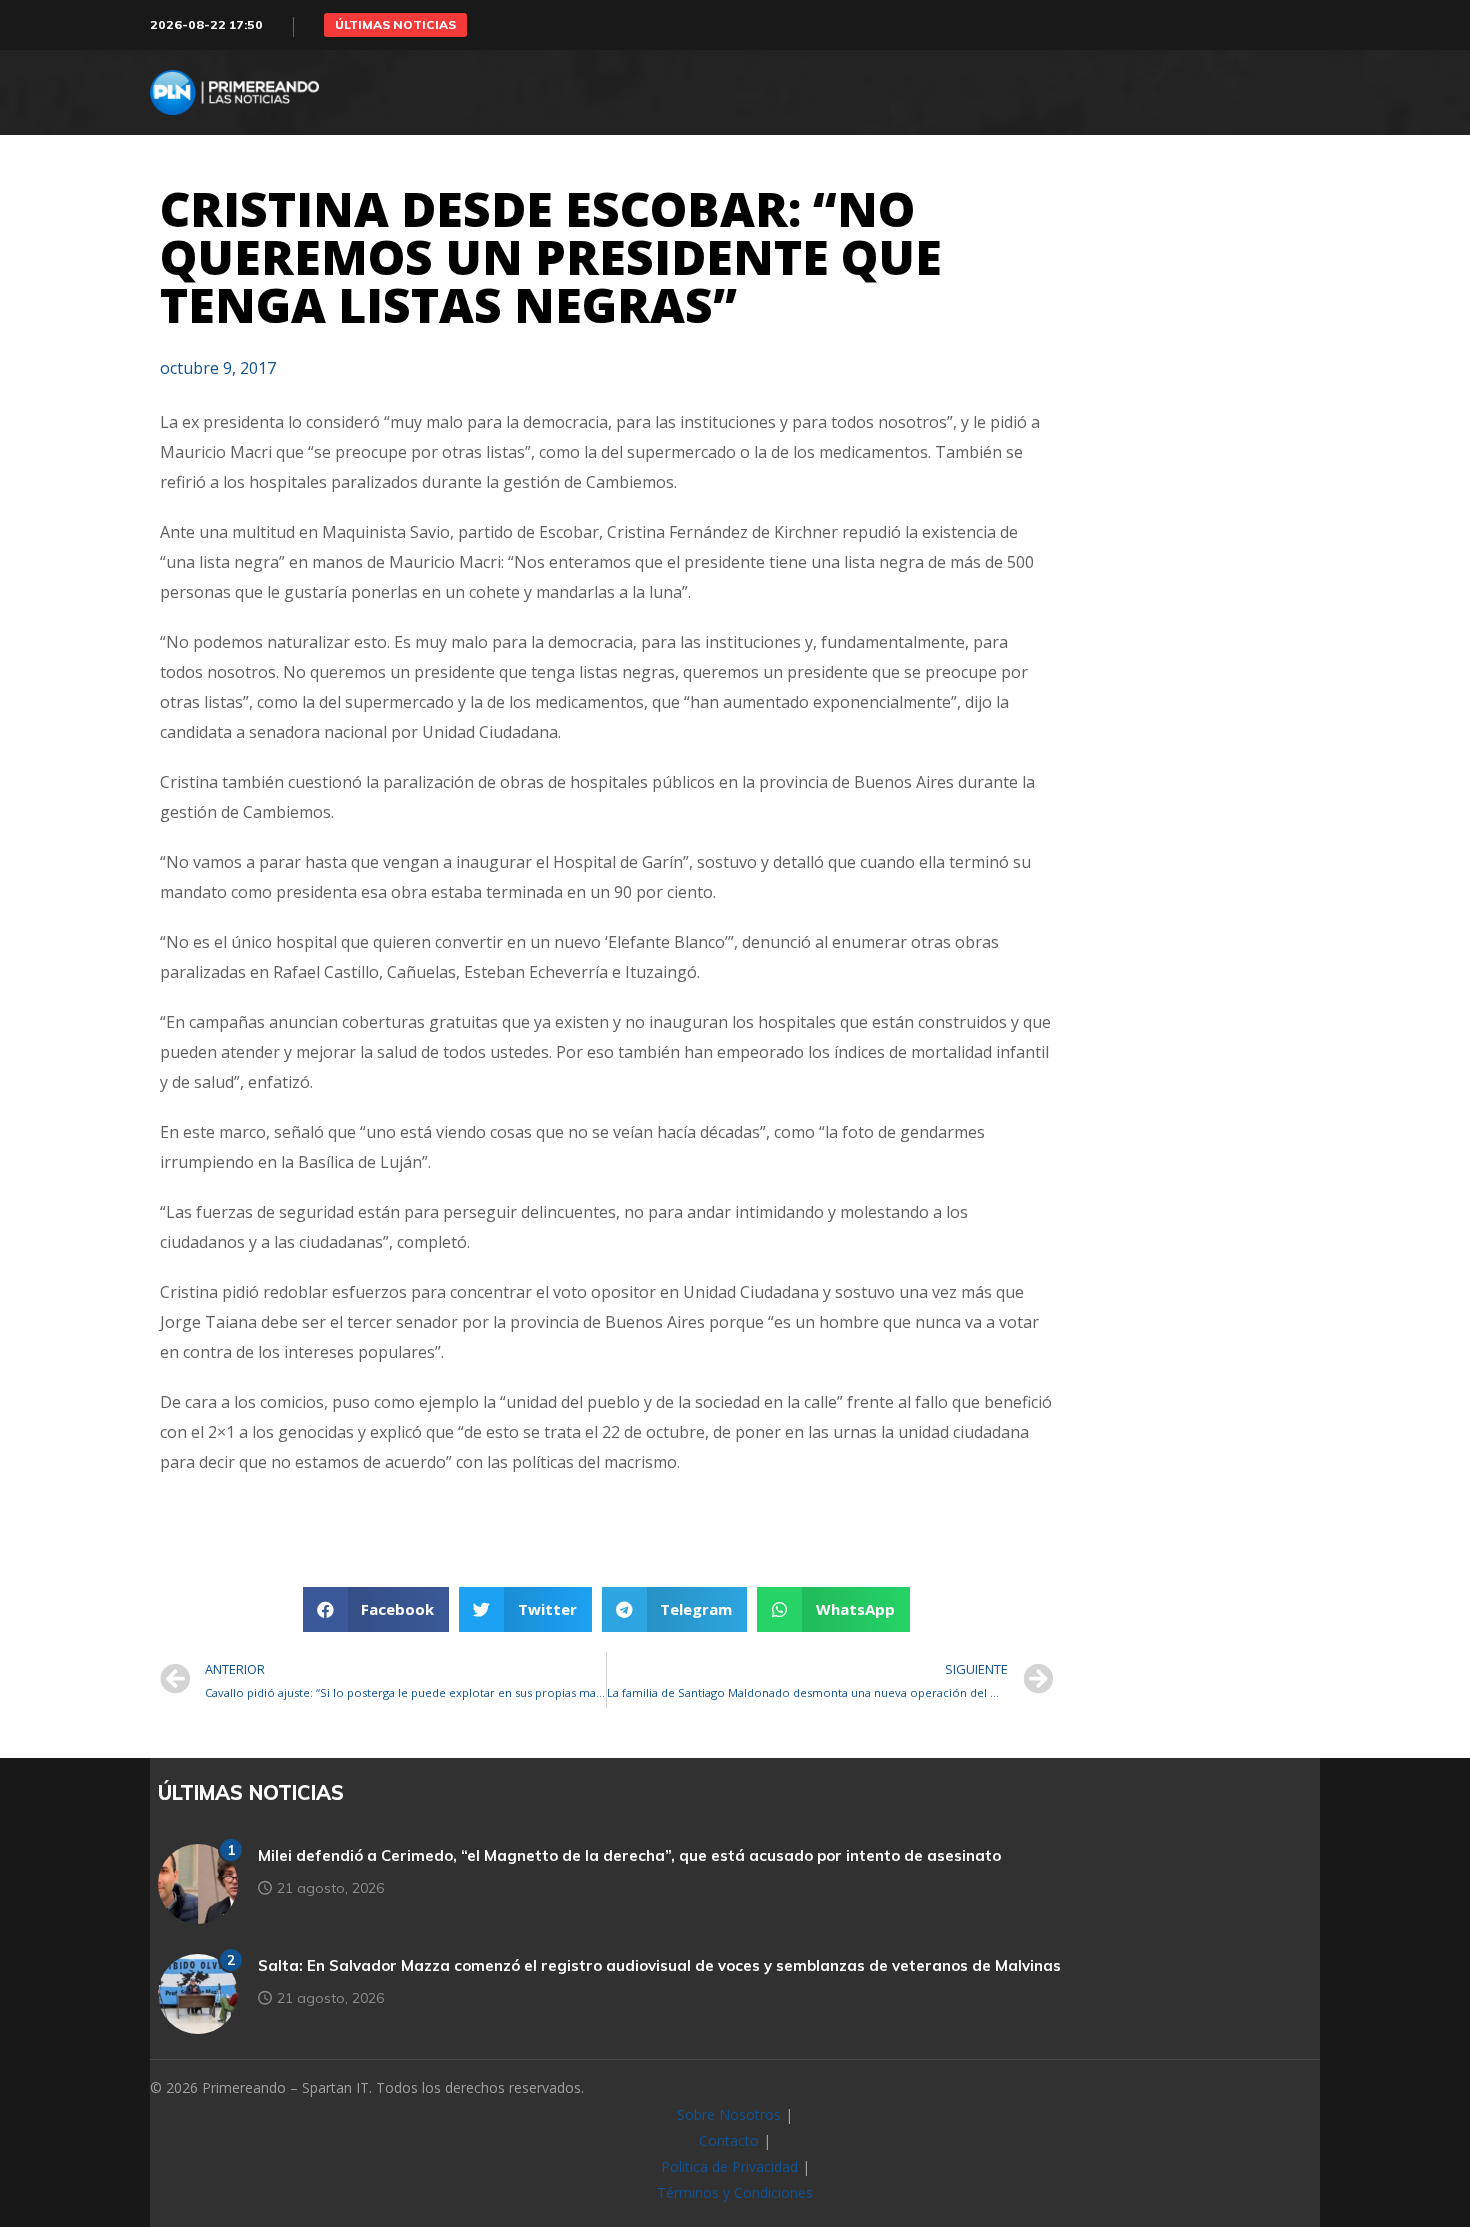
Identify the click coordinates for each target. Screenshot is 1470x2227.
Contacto (729, 2140)
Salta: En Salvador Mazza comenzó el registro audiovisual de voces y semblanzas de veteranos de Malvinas (659, 1965)
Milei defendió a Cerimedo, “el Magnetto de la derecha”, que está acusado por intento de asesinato (629, 1855)
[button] (395, 25)
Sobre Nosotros (729, 2114)
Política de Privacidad (729, 2166)
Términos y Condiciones (735, 2192)
